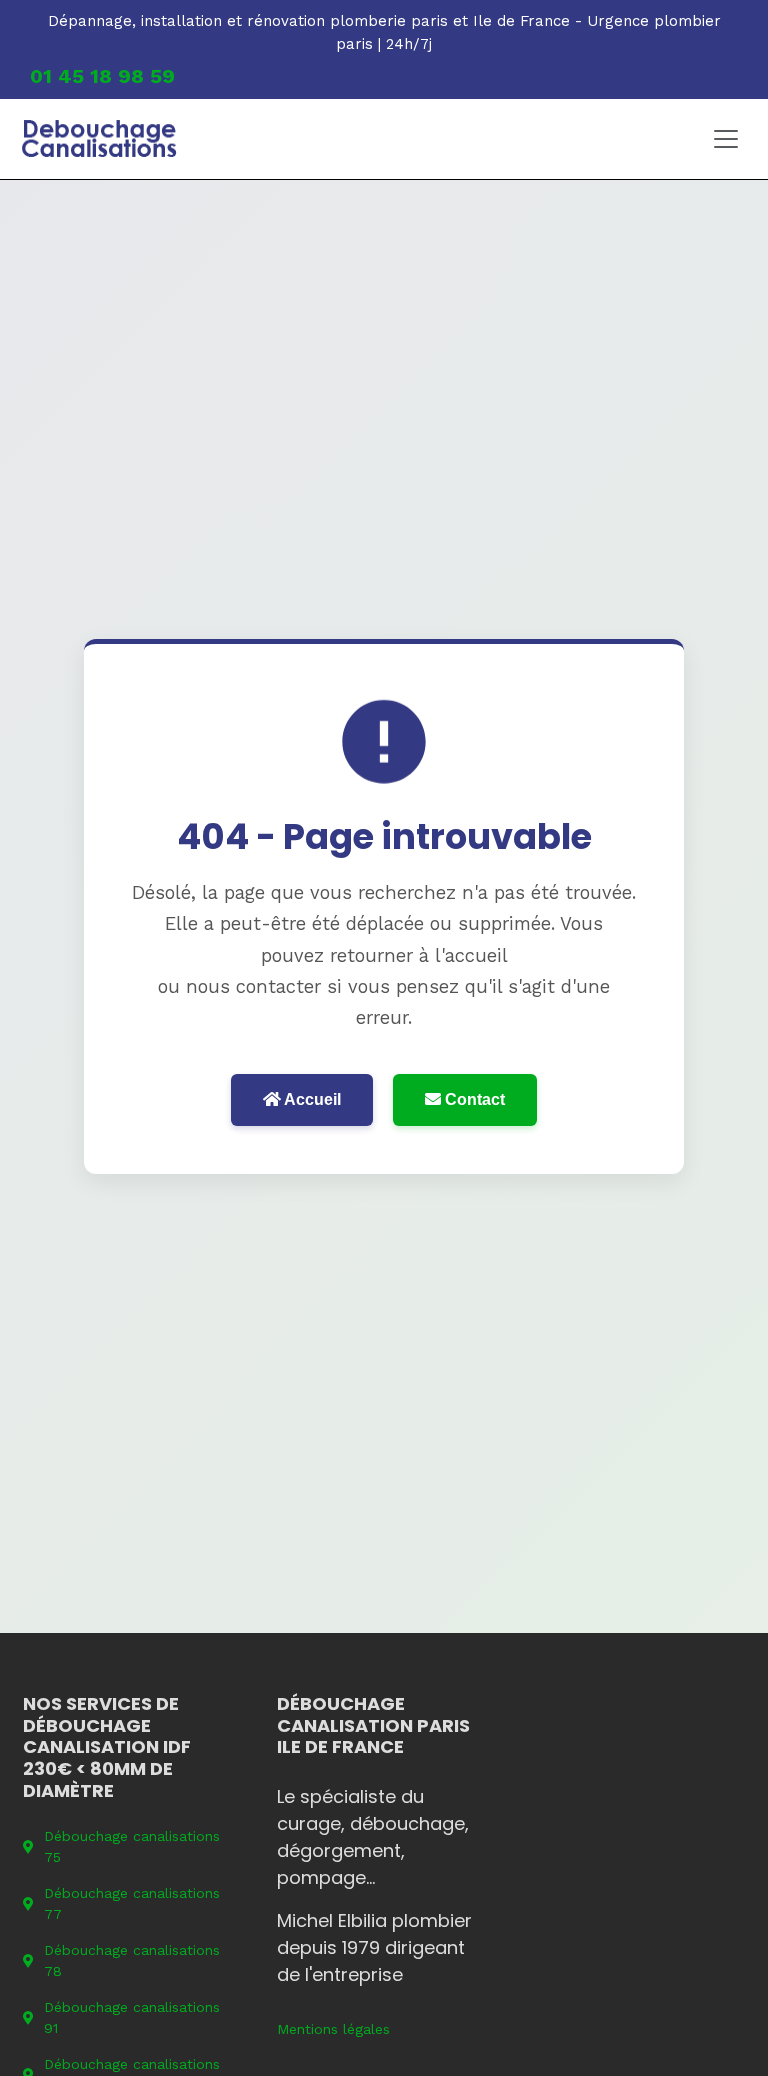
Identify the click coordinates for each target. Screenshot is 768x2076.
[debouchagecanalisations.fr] (99, 139)
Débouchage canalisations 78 (132, 1960)
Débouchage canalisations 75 (132, 1846)
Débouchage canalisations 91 (132, 2017)
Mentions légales (333, 2029)
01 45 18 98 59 (102, 76)
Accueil (311, 1099)
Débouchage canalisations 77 (132, 1903)
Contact (473, 1099)
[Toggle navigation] (726, 139)
